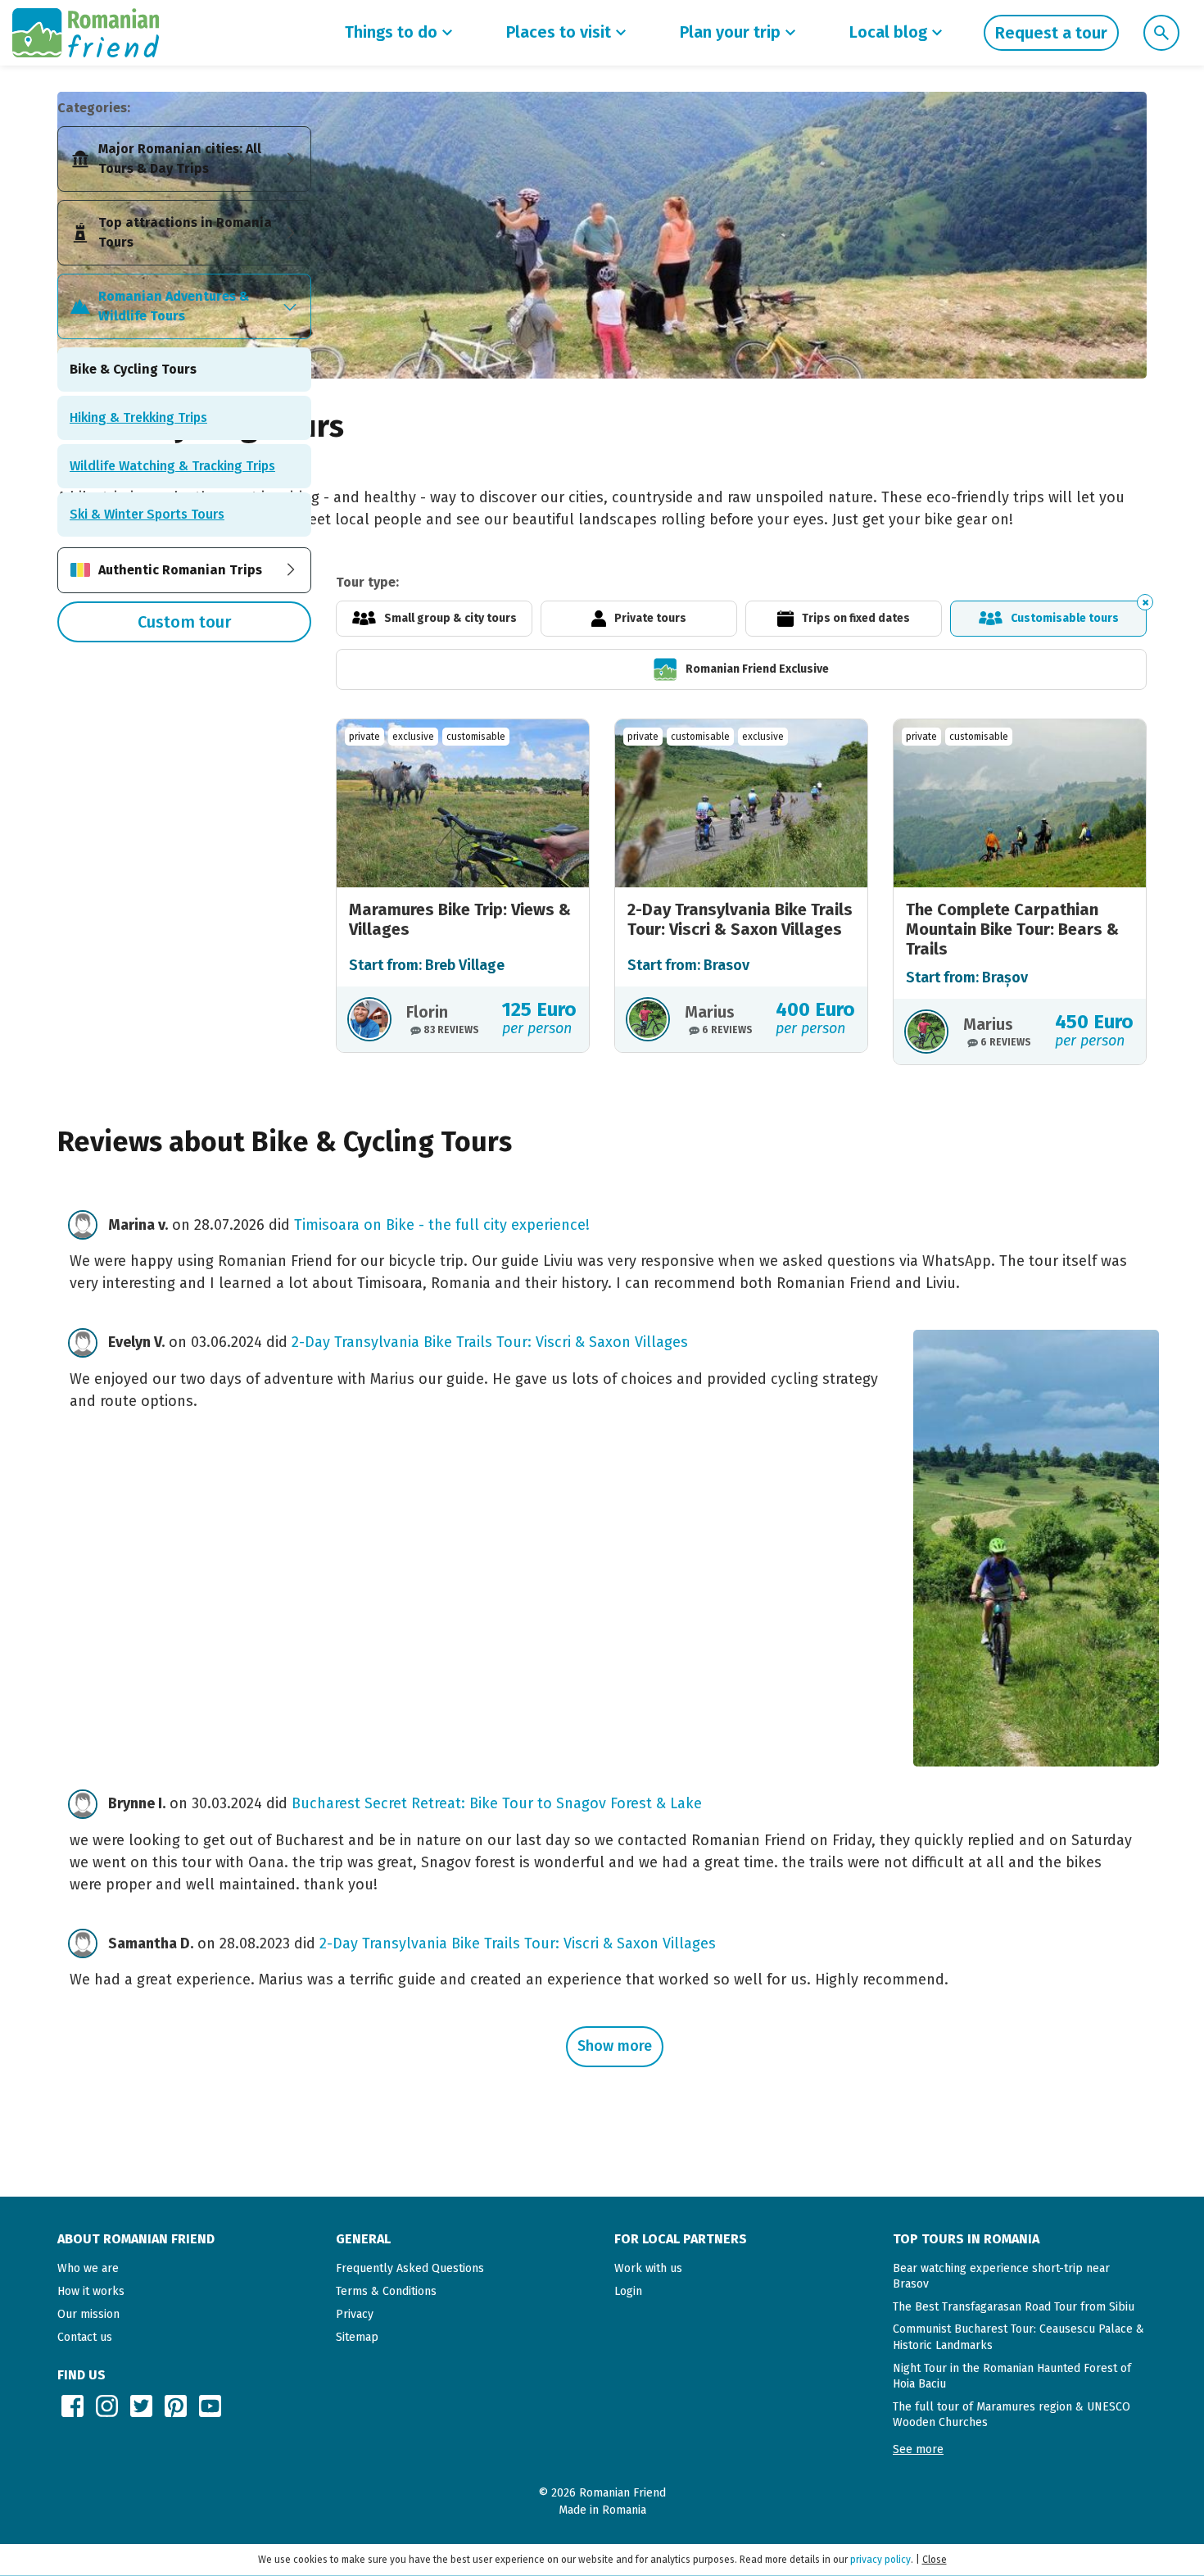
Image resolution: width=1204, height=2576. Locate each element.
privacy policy (880, 2560)
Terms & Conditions (386, 2291)
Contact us (85, 2337)
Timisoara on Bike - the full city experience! (442, 1225)
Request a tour (1051, 33)
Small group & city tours (450, 618)
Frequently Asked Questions (410, 2268)
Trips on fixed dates (856, 618)
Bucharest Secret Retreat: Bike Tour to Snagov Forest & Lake (497, 1803)
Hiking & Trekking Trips (138, 417)
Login (628, 2291)
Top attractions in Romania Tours (185, 232)
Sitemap (357, 2337)
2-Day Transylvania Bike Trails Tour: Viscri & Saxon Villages (740, 919)
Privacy (355, 2314)
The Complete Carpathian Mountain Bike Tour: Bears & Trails (1012, 929)
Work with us (648, 2268)
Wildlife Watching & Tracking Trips (172, 466)
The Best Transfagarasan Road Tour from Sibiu (1014, 2307)
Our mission (88, 2314)
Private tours (650, 618)
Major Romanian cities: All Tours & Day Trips (180, 159)
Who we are (88, 2268)
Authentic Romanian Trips (180, 570)
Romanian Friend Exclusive (757, 669)
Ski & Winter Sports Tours (147, 514)
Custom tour (184, 622)
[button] (918, 2449)
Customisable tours (1065, 618)
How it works (91, 2291)
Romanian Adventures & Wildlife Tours (174, 306)
